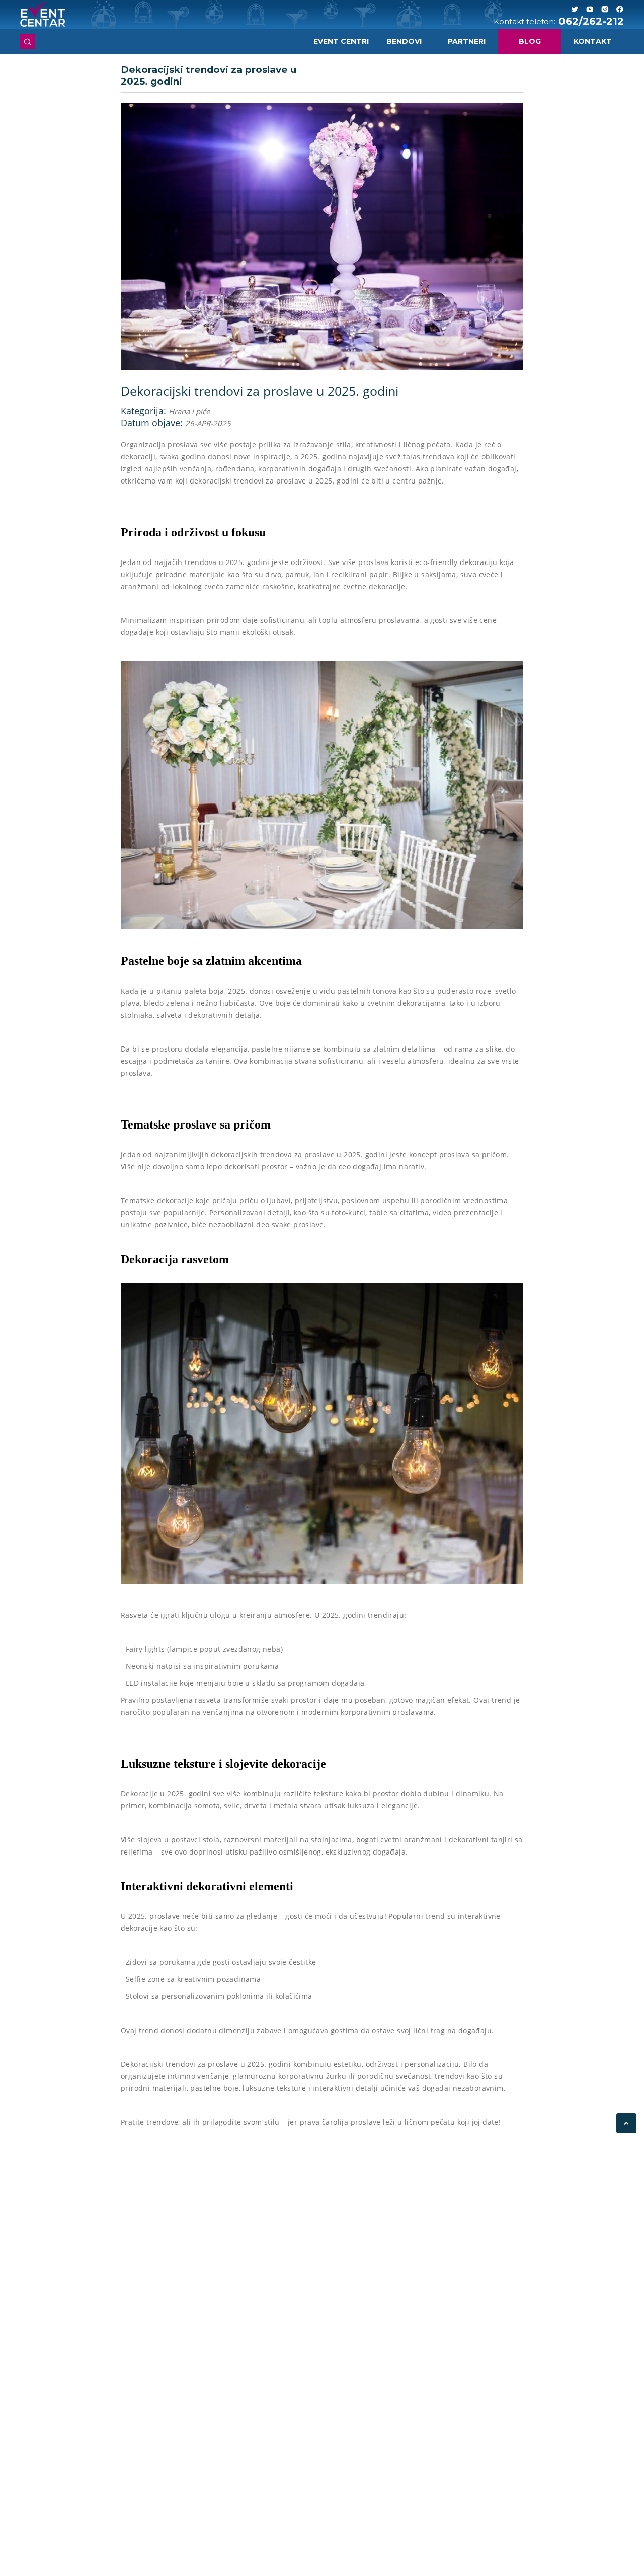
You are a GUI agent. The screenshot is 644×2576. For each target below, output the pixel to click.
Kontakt (593, 41)
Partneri (467, 41)
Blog (530, 41)
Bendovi (404, 41)
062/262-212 (591, 21)
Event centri (341, 41)
